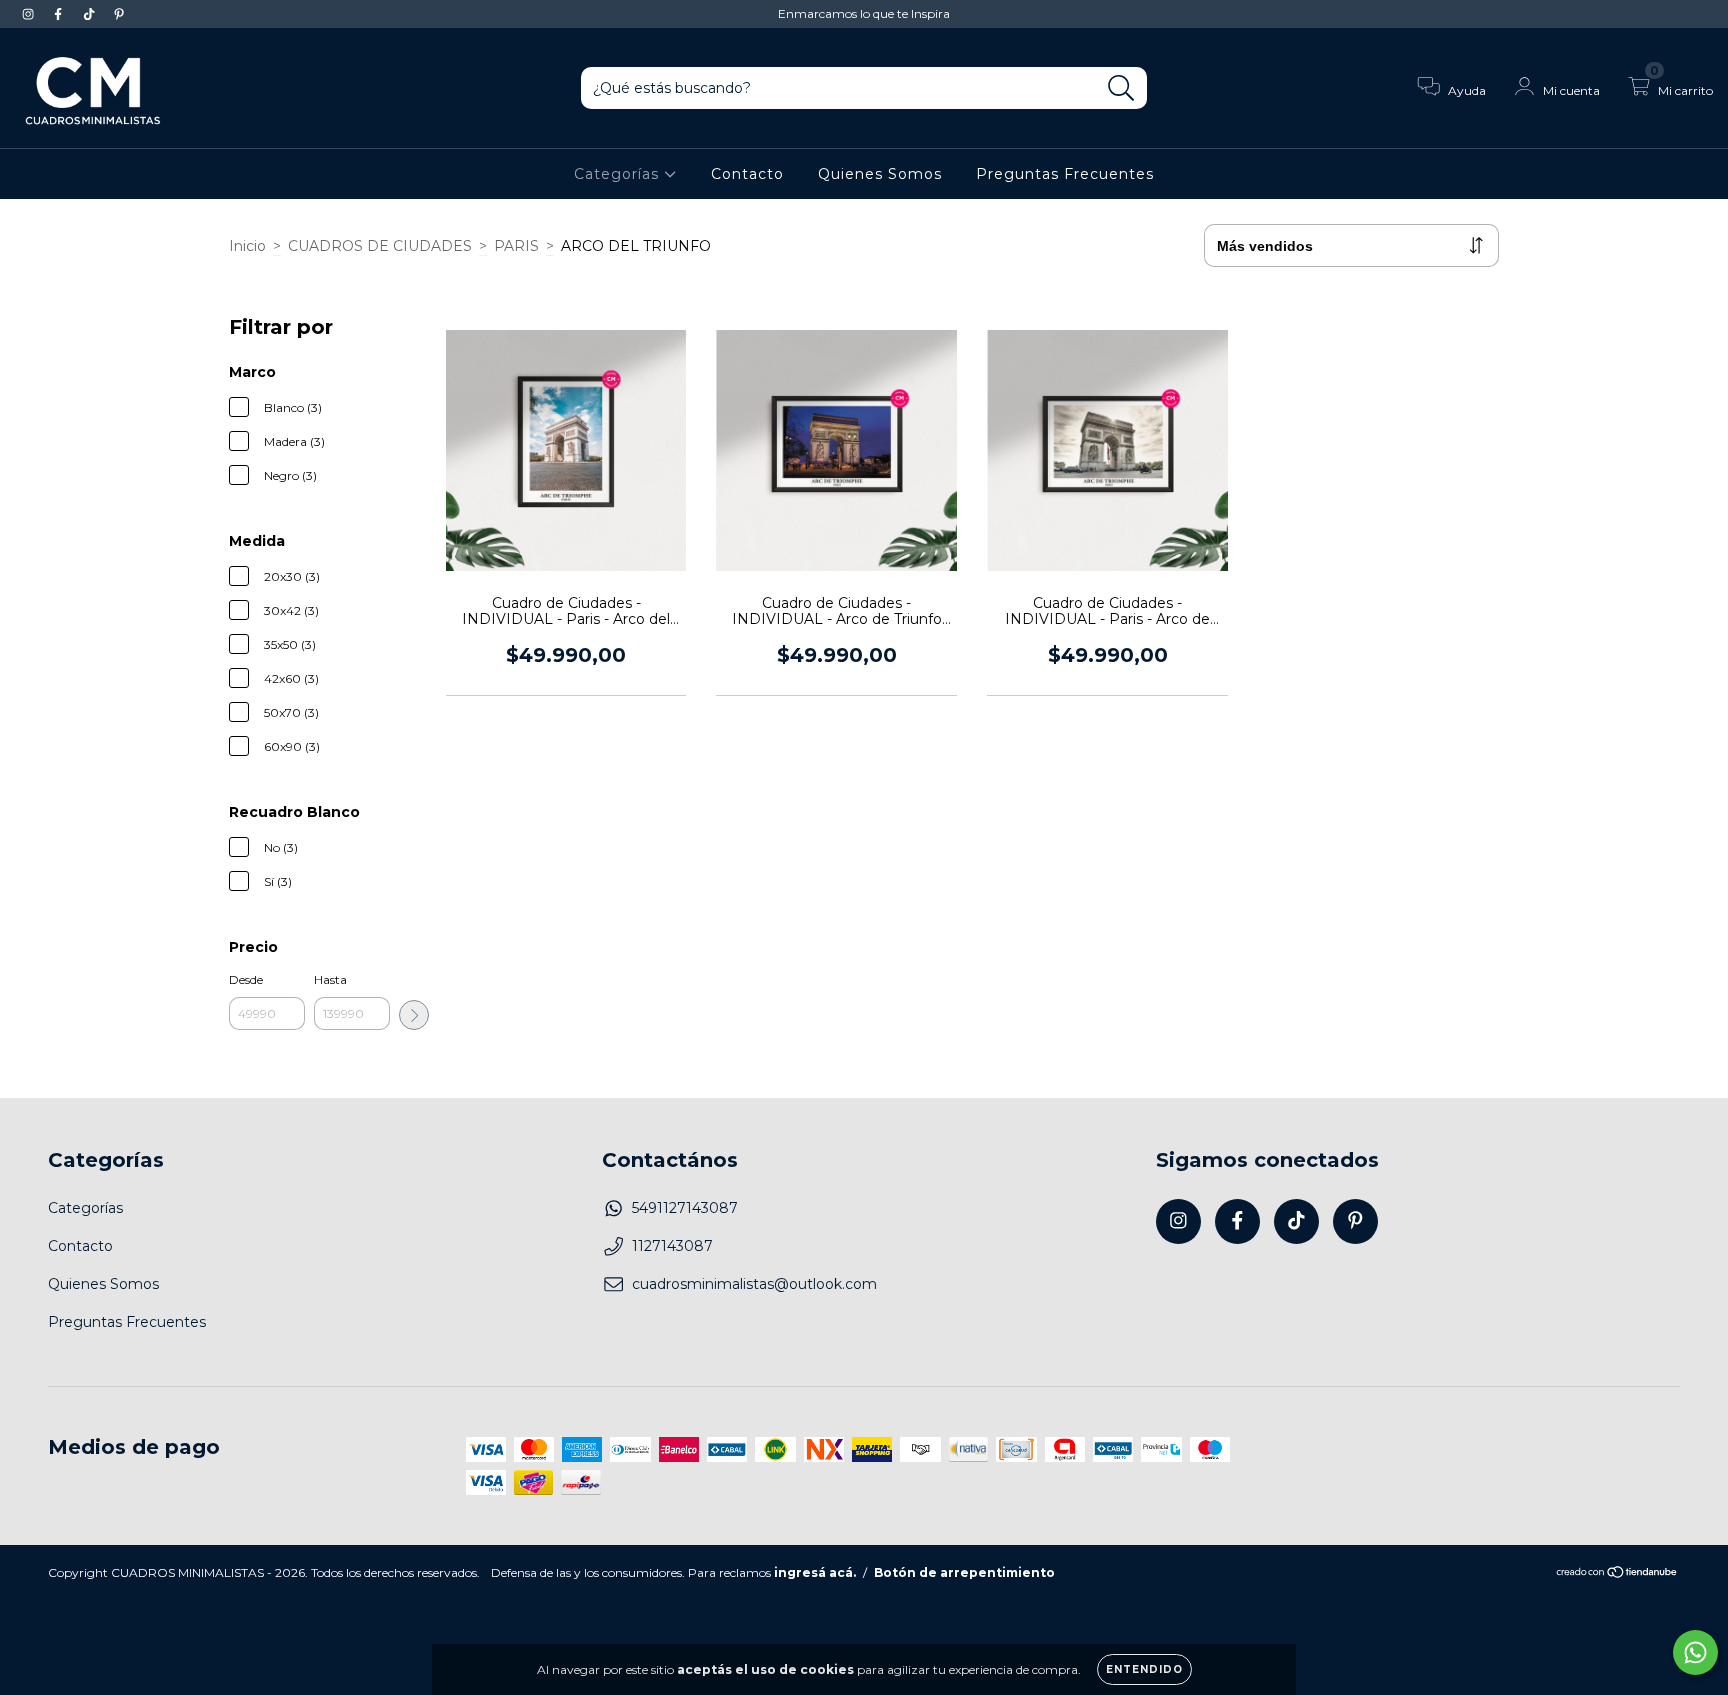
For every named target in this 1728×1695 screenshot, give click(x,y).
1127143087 (672, 1246)
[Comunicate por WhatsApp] (1695, 1652)
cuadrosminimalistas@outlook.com (754, 1284)
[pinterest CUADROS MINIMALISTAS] (119, 14)
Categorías (619, 174)
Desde (246, 979)
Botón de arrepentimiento (964, 1572)
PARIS (516, 246)
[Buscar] (1121, 88)
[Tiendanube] (1617, 1573)
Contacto (747, 174)
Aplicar (414, 1015)
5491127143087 (685, 1208)
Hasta (330, 979)
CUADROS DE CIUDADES (380, 246)
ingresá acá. (815, 1572)
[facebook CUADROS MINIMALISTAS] (60, 14)
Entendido (1144, 1669)
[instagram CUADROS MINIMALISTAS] (30, 14)
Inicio (247, 246)
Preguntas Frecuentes (1065, 174)
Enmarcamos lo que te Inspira (864, 13)
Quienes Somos (880, 174)
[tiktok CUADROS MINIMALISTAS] (91, 14)
